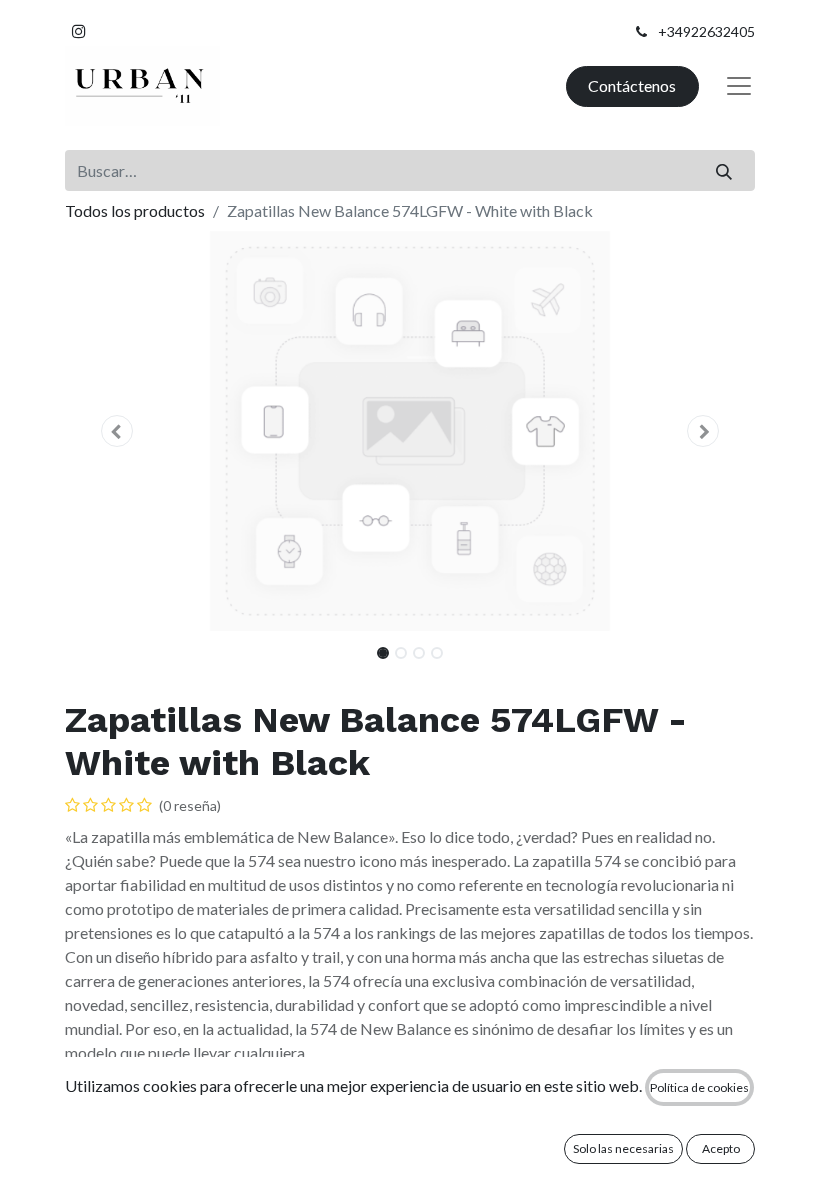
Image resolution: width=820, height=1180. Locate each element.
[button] (117, 431)
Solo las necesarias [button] (623, 1148)
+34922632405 (706, 31)
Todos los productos (135, 210)
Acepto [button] (721, 1148)
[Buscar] (724, 170)
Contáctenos (632, 85)
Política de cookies (699, 1087)
